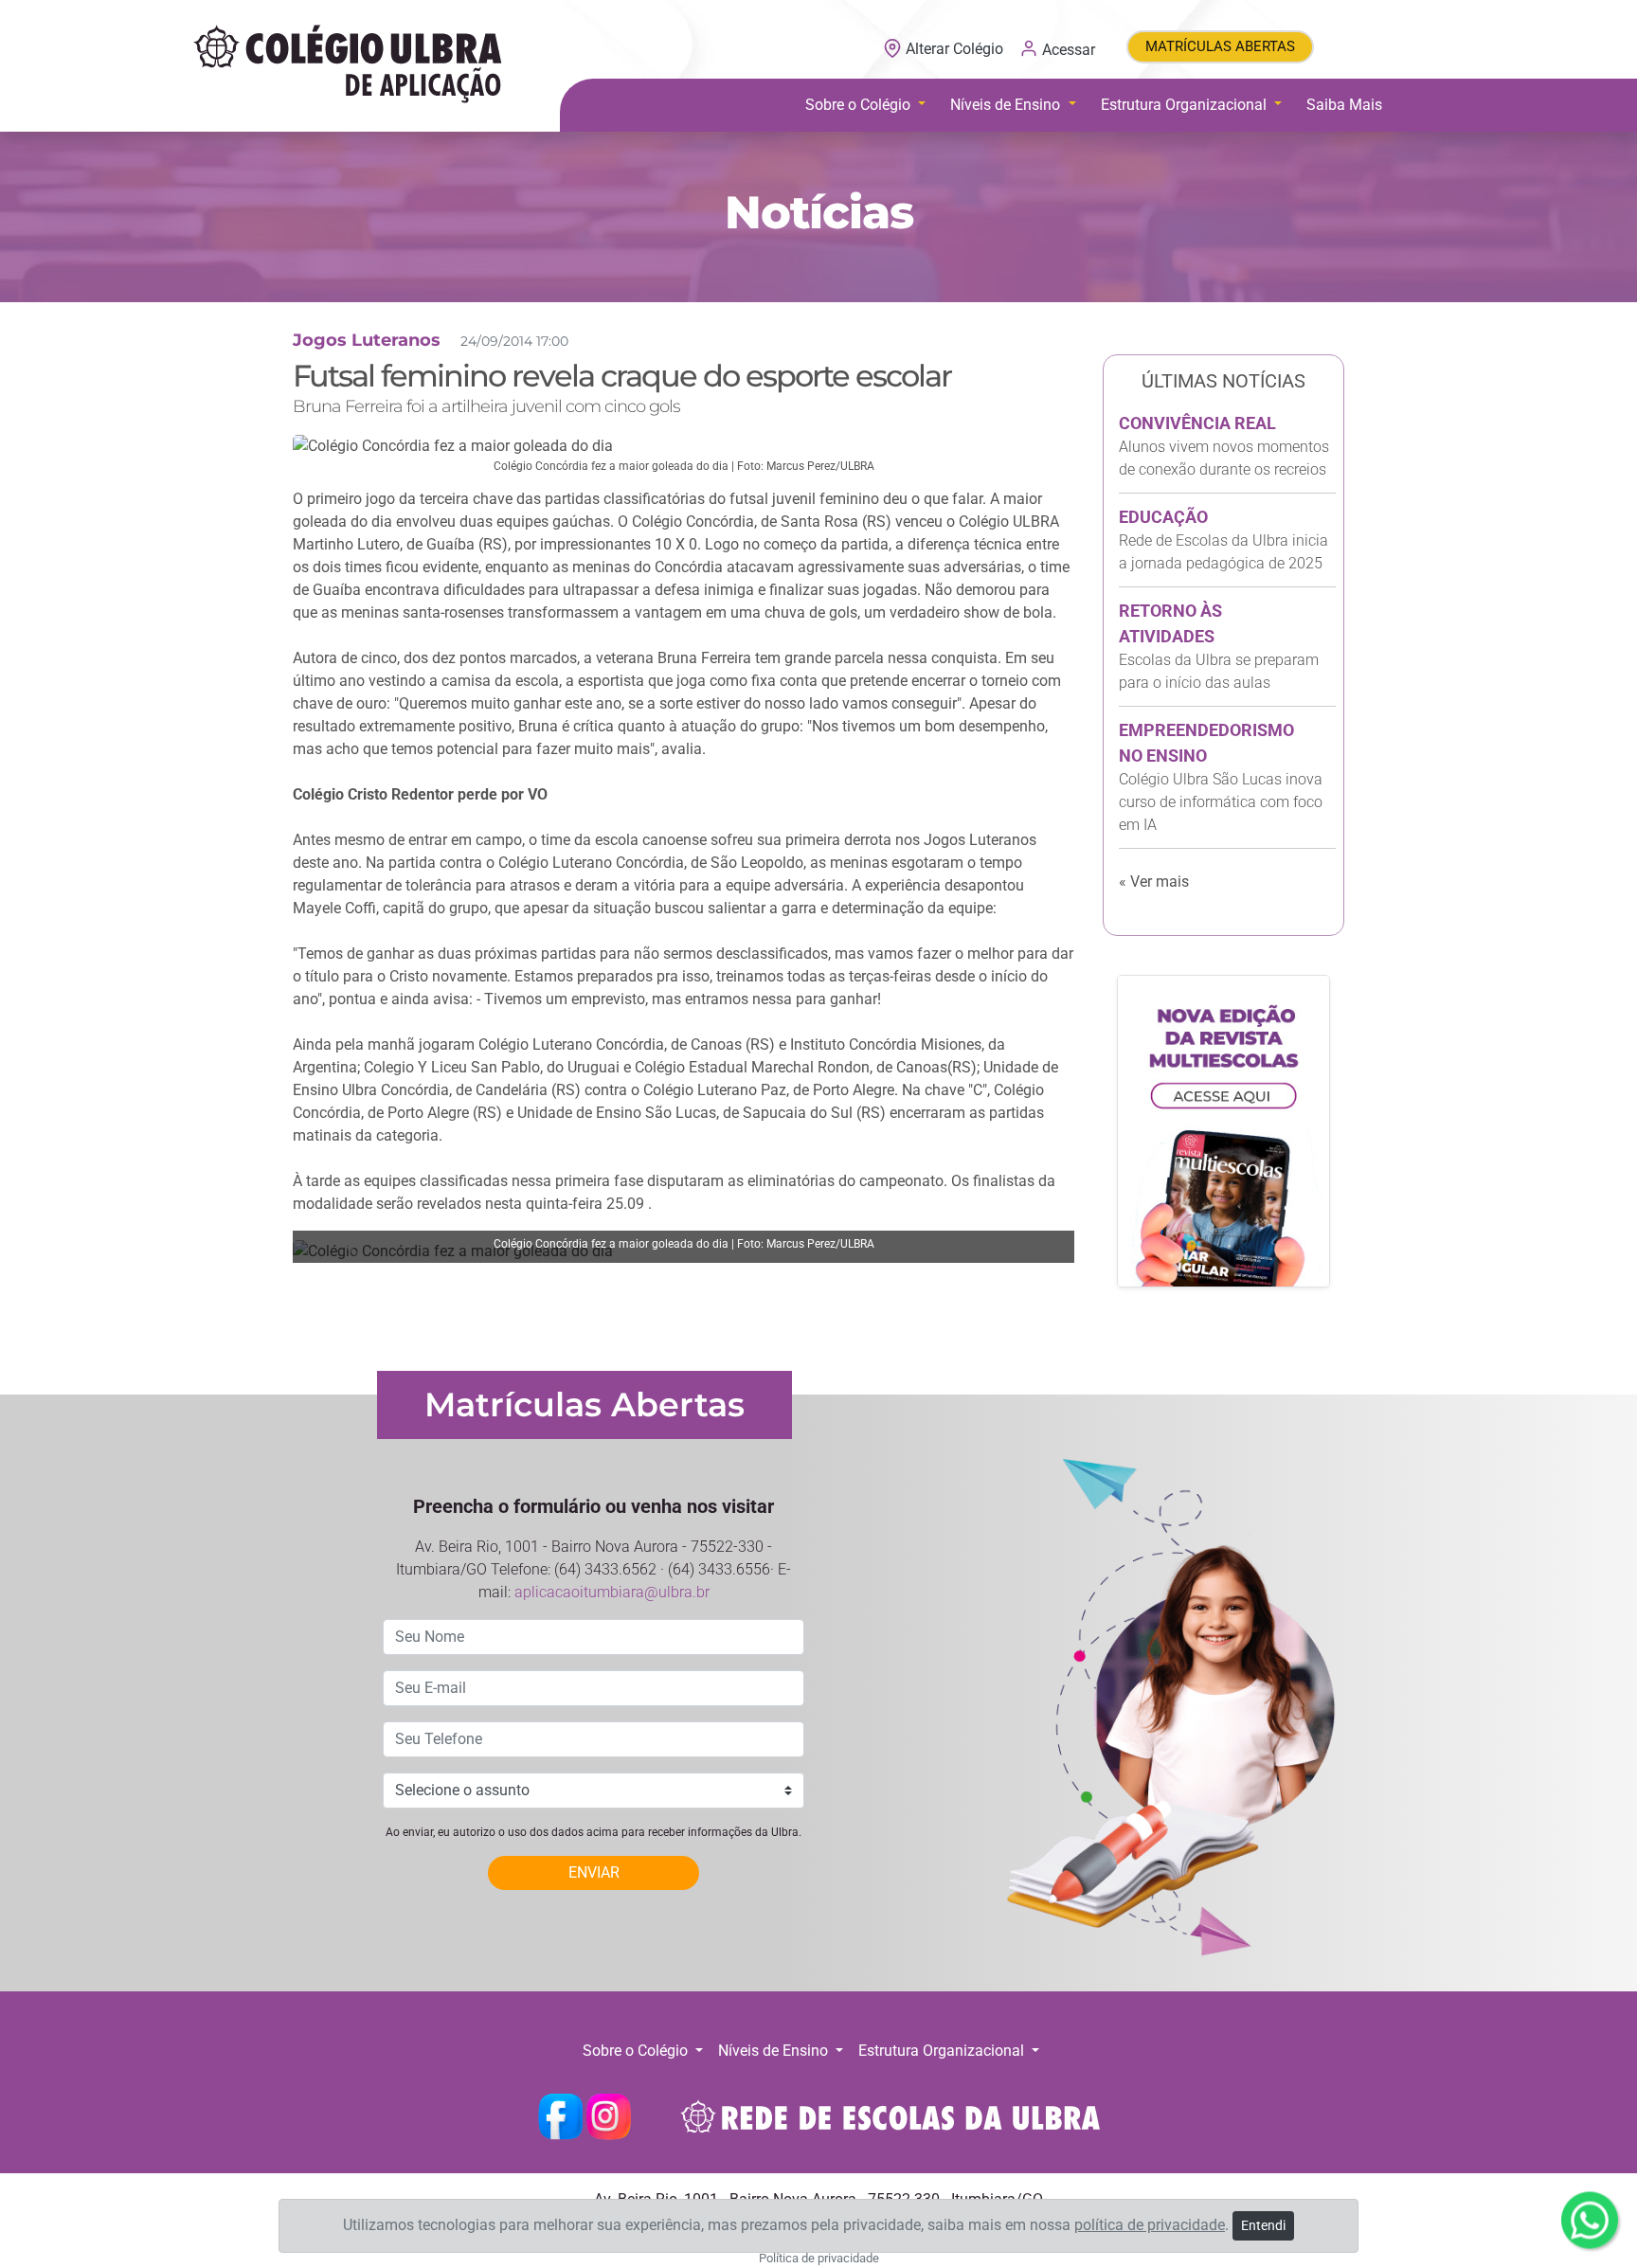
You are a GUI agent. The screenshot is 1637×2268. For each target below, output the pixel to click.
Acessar (1067, 49)
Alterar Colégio (954, 49)
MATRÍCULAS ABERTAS (1220, 46)
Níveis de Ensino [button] (1007, 105)
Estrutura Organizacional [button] (1186, 105)
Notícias (819, 212)
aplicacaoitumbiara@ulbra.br (612, 1592)
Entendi (1263, 2225)
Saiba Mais (1344, 105)
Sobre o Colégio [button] (860, 105)
